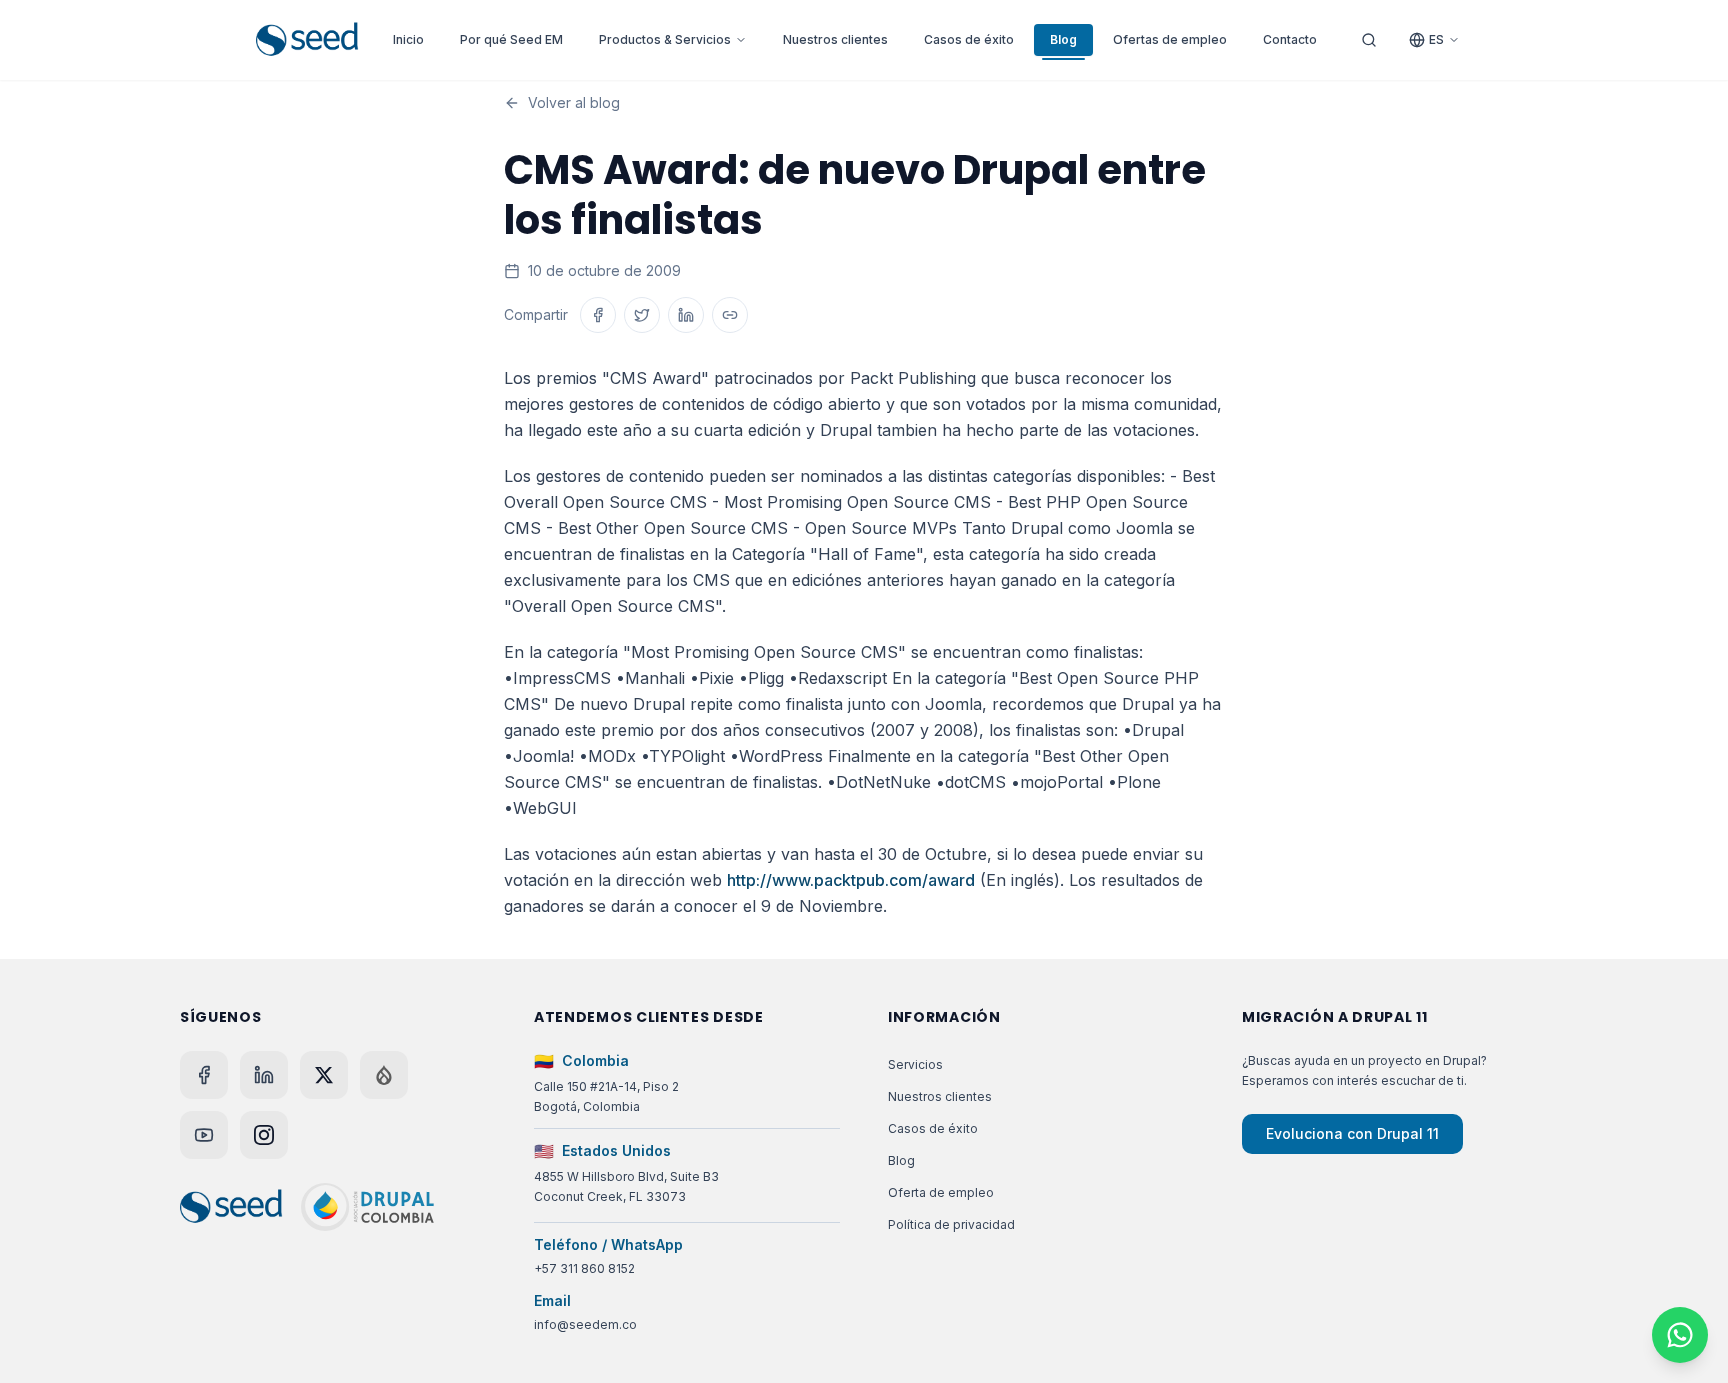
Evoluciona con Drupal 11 (1352, 1133)
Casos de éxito (969, 39)
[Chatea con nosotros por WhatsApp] (1680, 1335)
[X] (324, 1075)
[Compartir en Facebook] (598, 315)
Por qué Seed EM (511, 39)
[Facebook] (204, 1075)
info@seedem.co (585, 1324)
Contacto (1290, 39)
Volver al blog (574, 102)
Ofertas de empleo (1170, 39)
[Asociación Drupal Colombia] (367, 1207)
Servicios (915, 1064)
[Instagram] (264, 1135)
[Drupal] (384, 1075)
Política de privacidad (951, 1224)
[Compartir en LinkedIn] (686, 315)
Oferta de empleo (941, 1192)
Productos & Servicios (665, 39)
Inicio (408, 39)
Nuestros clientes (835, 39)
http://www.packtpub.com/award (851, 880)
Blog (1063, 39)
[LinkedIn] (264, 1075)
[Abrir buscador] (1369, 40)
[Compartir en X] (642, 315)
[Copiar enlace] (730, 315)
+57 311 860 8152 (584, 1268)
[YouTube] (204, 1135)
